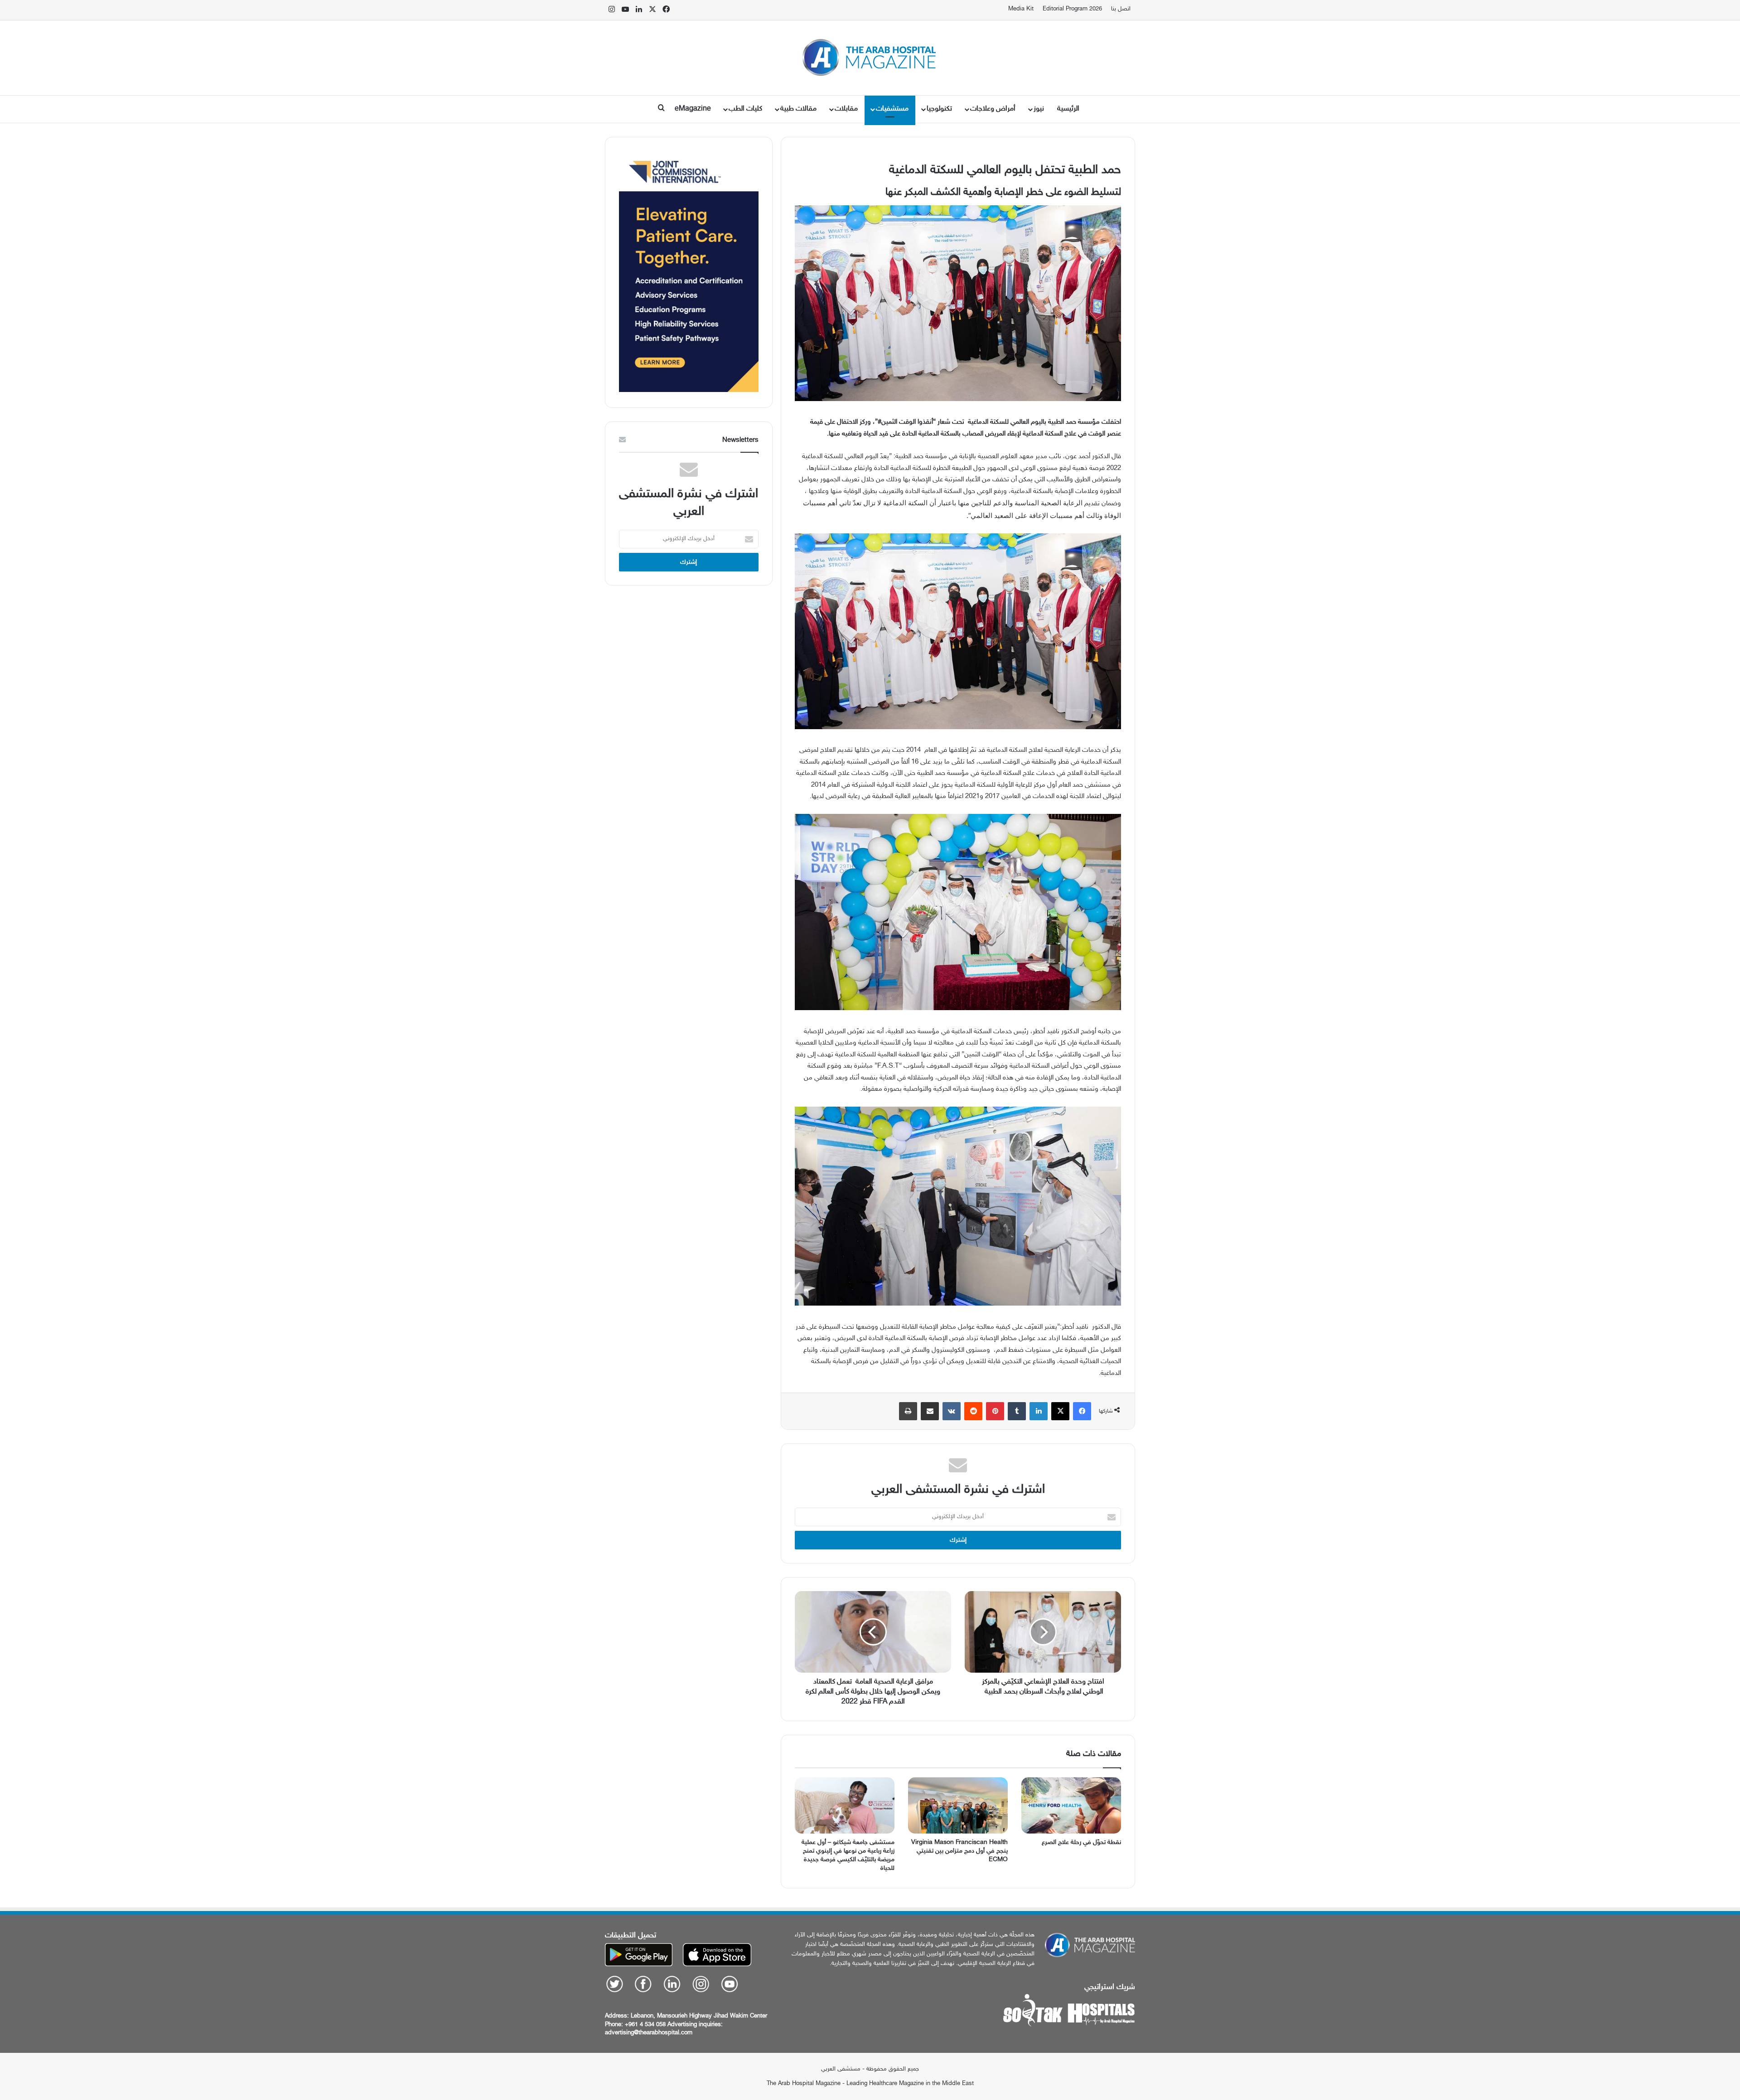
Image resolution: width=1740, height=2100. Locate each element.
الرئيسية (1068, 109)
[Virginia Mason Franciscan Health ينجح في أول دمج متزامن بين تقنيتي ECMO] (958, 1805)
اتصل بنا (1121, 9)
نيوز (1039, 109)
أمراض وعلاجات (993, 109)
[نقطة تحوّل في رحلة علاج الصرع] (1071, 1805)
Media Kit (1021, 9)
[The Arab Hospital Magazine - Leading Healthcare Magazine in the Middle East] (870, 58)
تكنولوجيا (939, 109)
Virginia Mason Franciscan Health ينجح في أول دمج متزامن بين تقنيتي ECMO (959, 1851)
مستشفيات (892, 109)
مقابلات (846, 109)
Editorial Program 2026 (1072, 9)
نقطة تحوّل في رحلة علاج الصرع (1081, 1842)
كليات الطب (745, 109)
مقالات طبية (798, 109)
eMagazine (693, 109)
